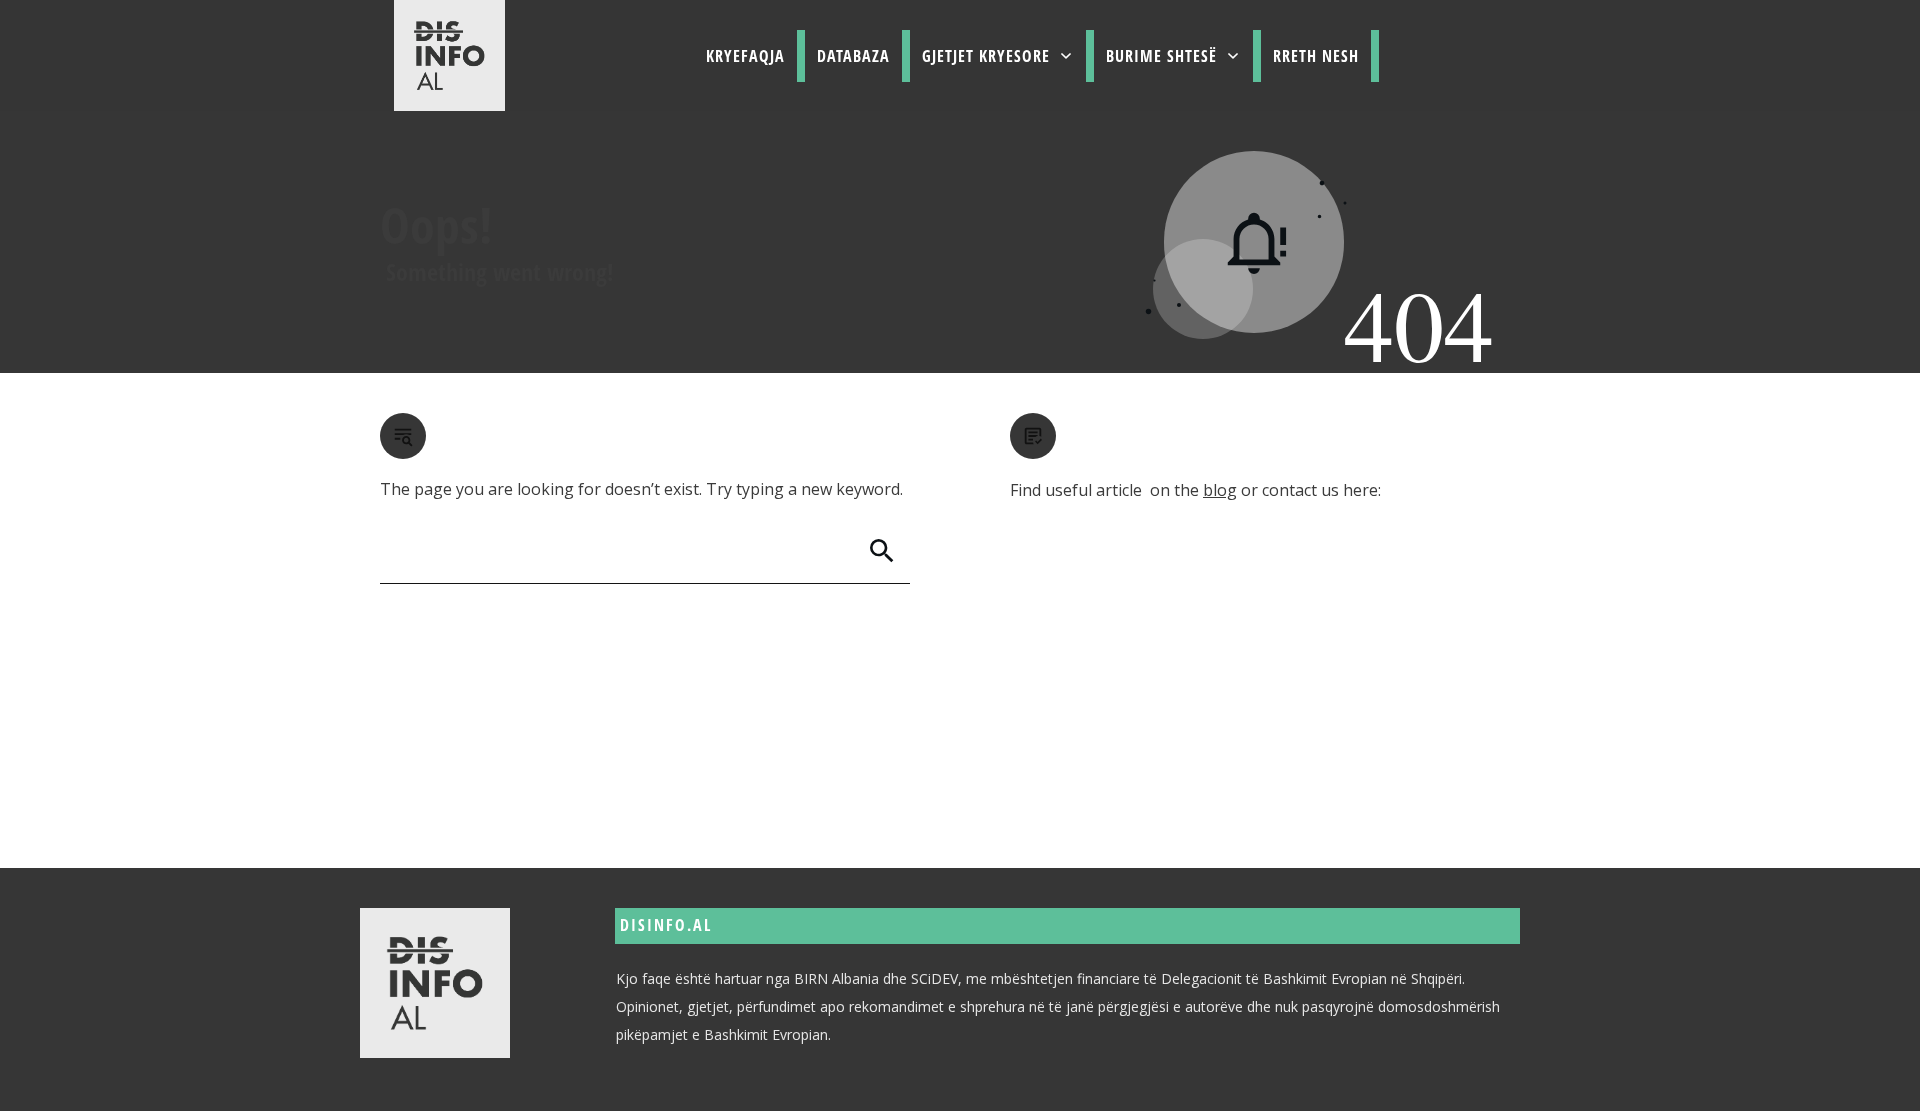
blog (1220, 490)
